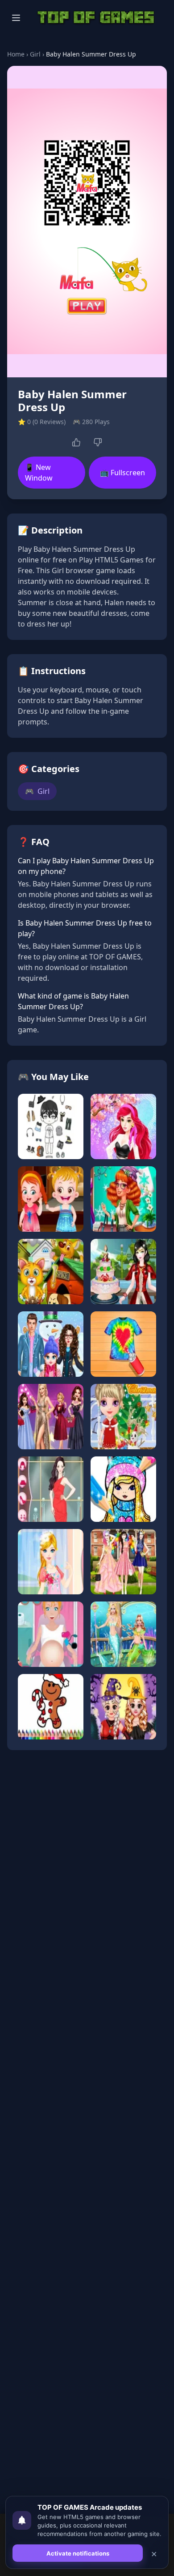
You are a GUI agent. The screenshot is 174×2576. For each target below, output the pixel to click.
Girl (35, 54)
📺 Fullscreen (122, 473)
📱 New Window (39, 473)
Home (16, 54)
